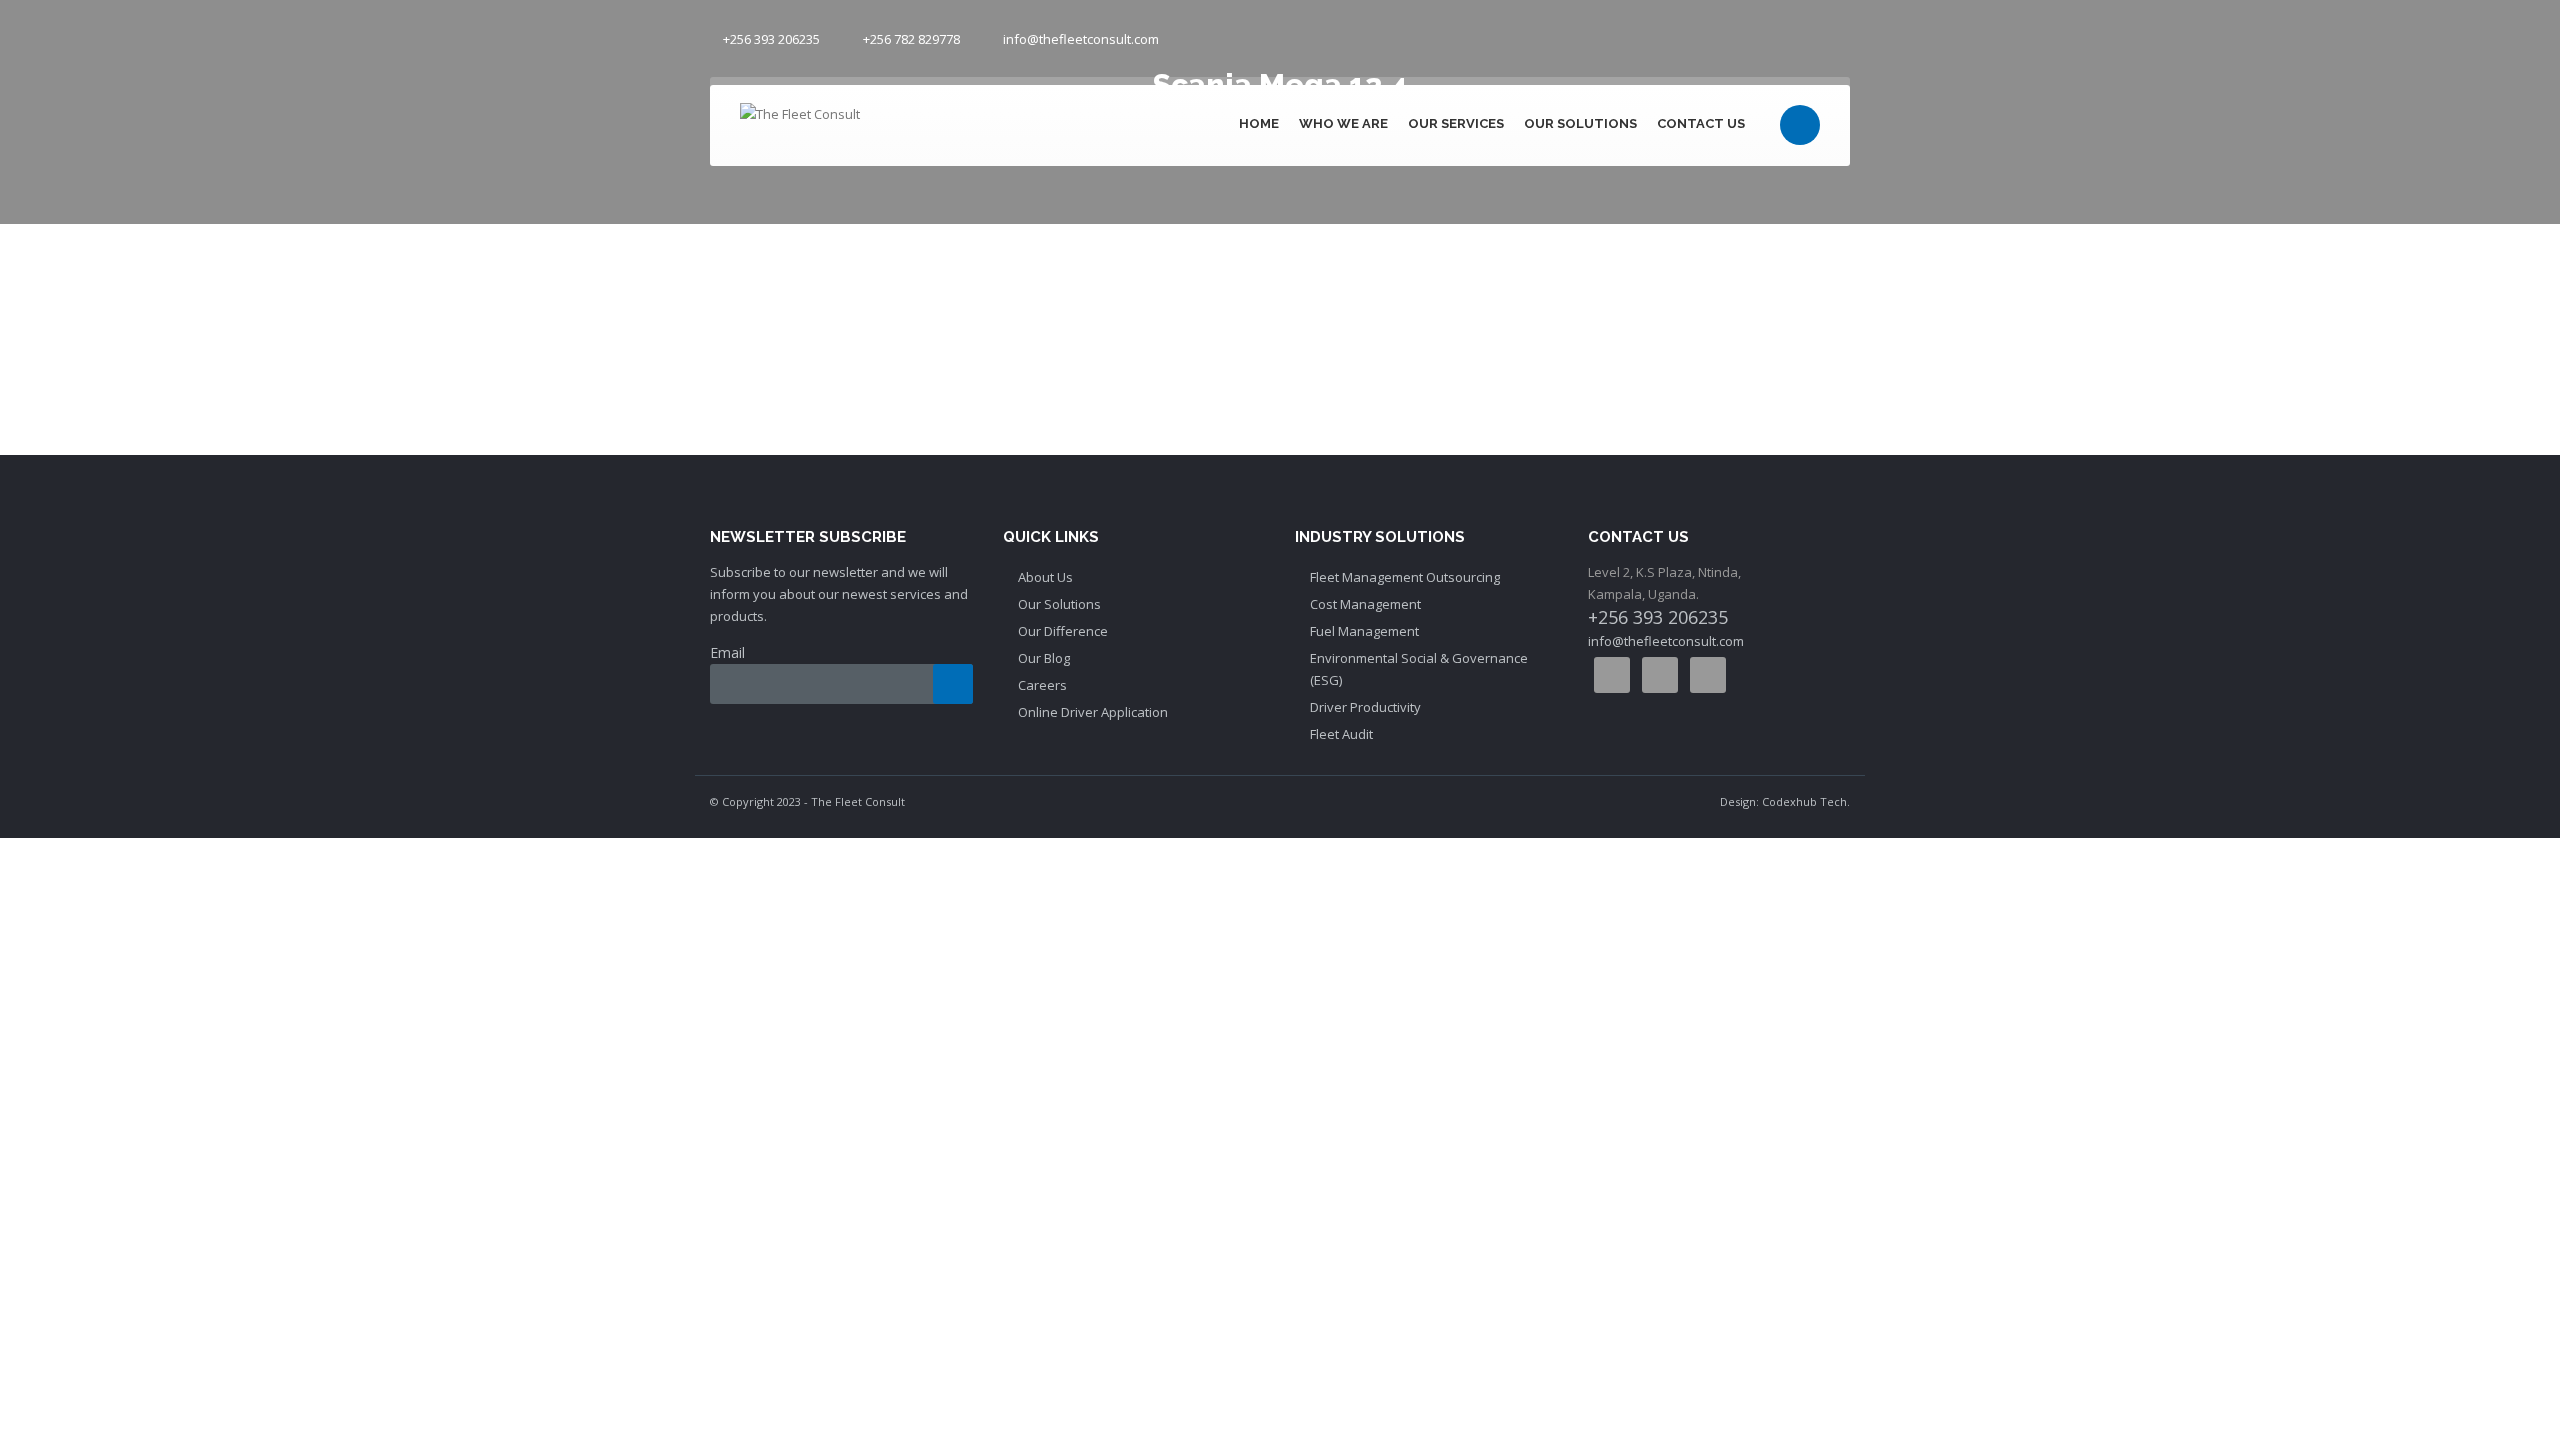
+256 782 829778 (911, 39)
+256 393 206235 (771, 39)
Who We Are (1343, 123)
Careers (1042, 685)
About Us (1045, 577)
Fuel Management (1364, 631)
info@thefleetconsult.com (1081, 39)
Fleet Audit (1341, 734)
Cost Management (1365, 604)
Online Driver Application (1093, 712)
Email (727, 652)
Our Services (1456, 123)
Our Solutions (1580, 123)
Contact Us (1701, 123)
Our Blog (1044, 658)
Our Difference (1063, 631)
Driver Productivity (1365, 707)
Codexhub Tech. (1806, 801)
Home (1259, 123)
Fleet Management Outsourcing (1405, 577)
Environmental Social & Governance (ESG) (1419, 669)
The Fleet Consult (858, 801)
